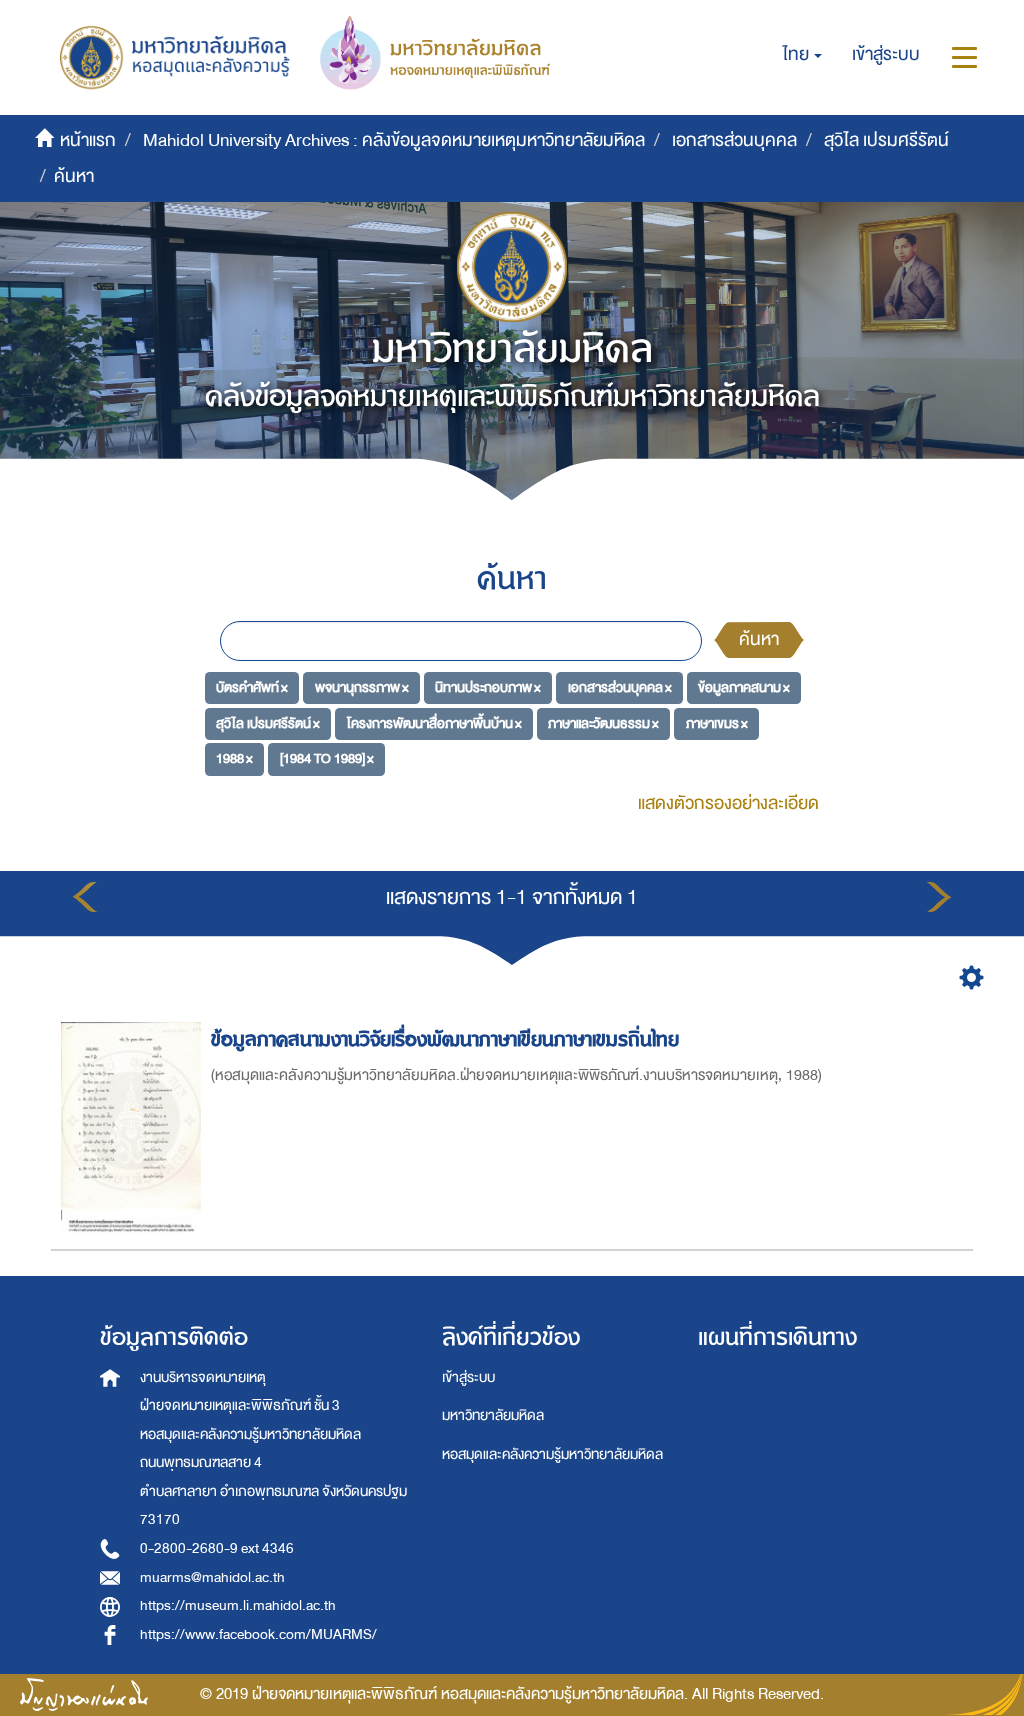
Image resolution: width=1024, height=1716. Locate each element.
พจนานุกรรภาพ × (362, 687)
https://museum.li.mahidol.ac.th (238, 1605)
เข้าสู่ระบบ (468, 1377)
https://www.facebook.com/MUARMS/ (258, 1634)
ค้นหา (759, 639)
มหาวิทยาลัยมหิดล (493, 1415)
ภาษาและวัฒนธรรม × (603, 722)
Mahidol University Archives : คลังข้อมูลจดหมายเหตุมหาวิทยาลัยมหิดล (394, 140)
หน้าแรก (88, 140)
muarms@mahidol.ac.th (212, 1577)
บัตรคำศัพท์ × (252, 687)
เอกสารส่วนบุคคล (734, 140)
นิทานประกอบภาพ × (488, 687)
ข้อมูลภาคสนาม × (744, 687)
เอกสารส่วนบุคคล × (620, 687)
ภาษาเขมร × (717, 722)
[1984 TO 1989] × (327, 758)
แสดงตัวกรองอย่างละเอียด (728, 803)
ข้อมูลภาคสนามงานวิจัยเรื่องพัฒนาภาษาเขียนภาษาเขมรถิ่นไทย (445, 1039)
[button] (802, 55)
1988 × (234, 758)
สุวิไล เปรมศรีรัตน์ (886, 140)
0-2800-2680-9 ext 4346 (217, 1548)
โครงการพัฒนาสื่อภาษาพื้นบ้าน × (434, 722)
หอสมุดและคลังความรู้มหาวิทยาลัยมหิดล (552, 1454)
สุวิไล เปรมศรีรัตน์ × (268, 722)
